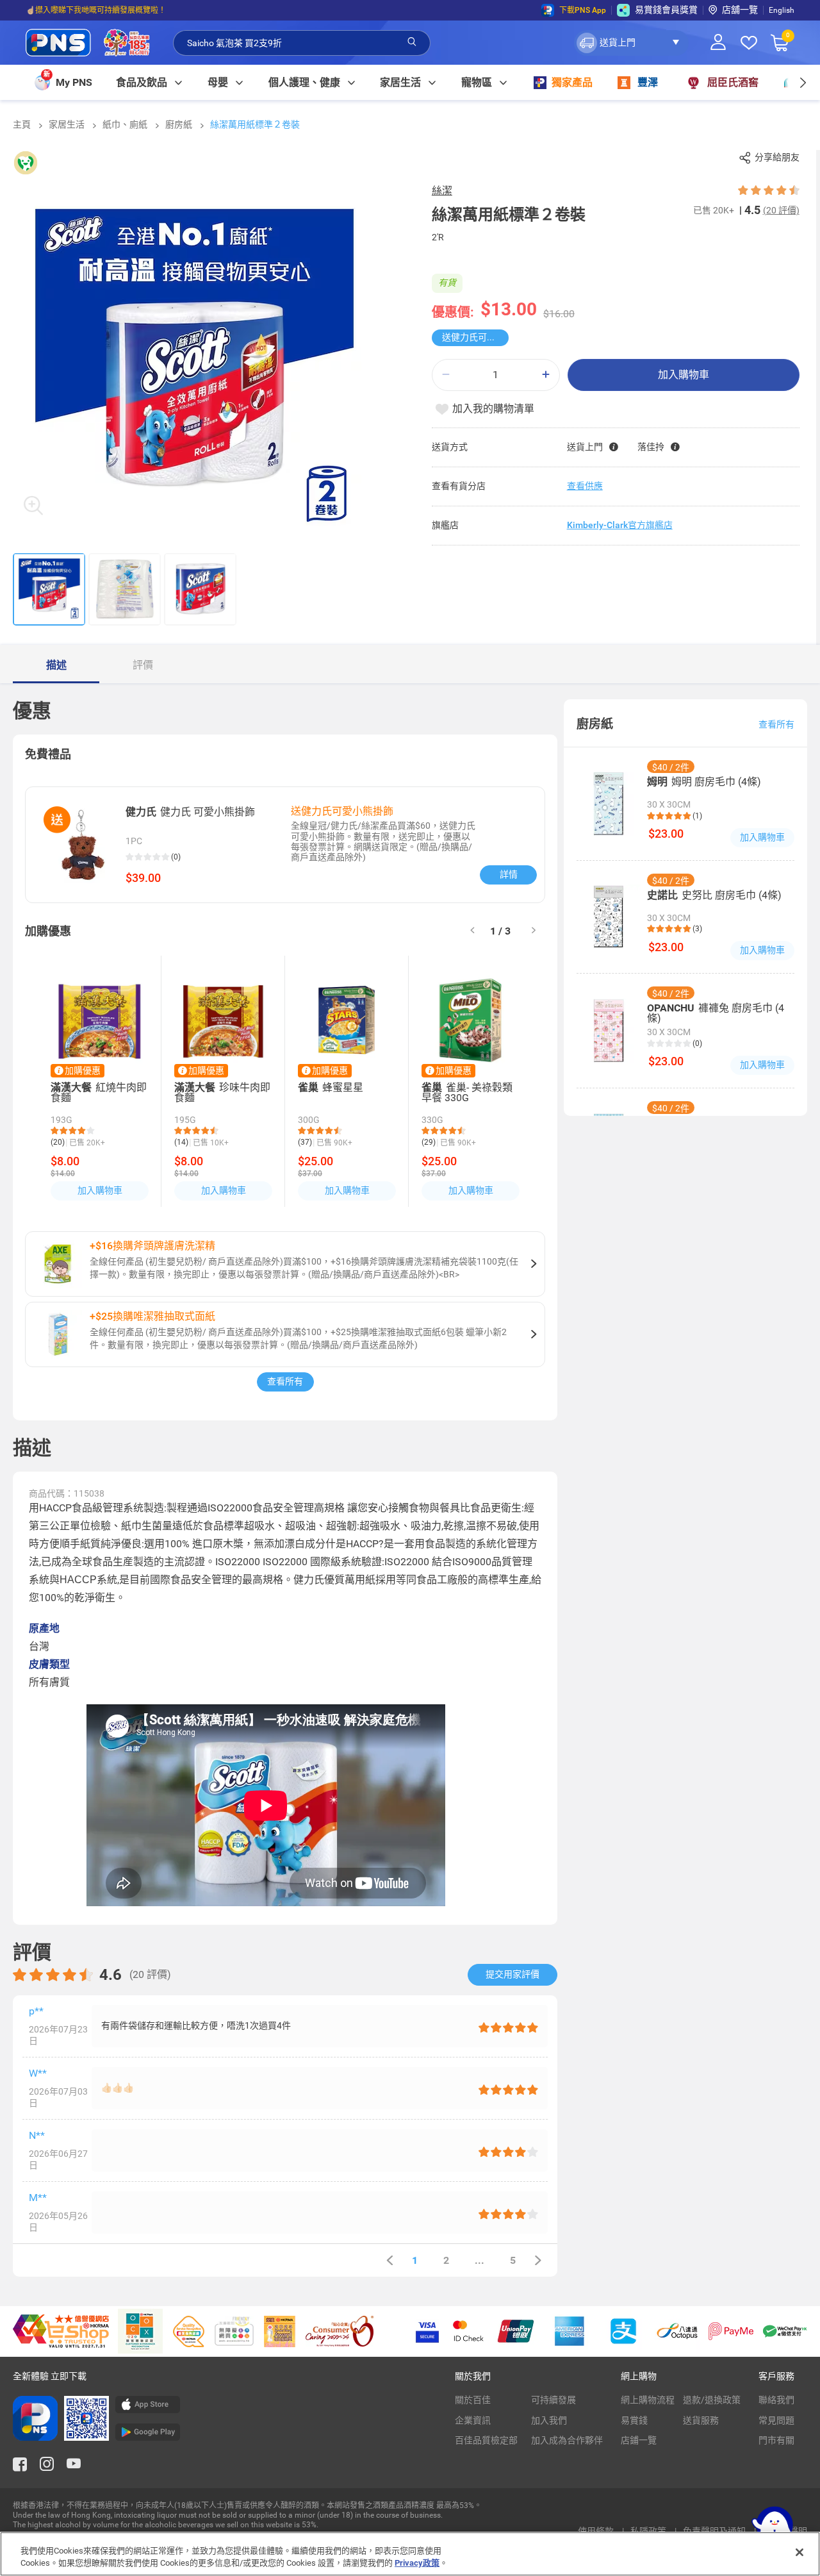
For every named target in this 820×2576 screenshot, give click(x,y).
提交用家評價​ (512, 1974)
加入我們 (549, 2420)
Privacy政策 (417, 2563)
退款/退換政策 (712, 2400)
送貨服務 (701, 2420)
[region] (410, 2554)
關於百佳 (473, 2400)
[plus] (546, 375)
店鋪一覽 (639, 2440)
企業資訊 (473, 2420)
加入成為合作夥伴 (567, 2440)
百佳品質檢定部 (486, 2440)
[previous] (389, 2260)
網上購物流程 (648, 2400)
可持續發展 (553, 2400)
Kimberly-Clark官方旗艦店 (620, 525)
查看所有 (285, 1381)
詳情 (509, 874)
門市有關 (776, 2440)
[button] (631, 43)
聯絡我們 (776, 2400)
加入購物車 (684, 375)
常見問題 (776, 2420)
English (782, 10)
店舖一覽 (740, 10)
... (480, 2260)
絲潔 (442, 191)
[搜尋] (412, 42)
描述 (56, 665)
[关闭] (799, 2552)
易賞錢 (634, 2420)
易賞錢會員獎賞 (666, 10)
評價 (143, 665)
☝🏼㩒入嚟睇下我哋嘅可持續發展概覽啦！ (96, 10)
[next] (802, 82)
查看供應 (585, 486)
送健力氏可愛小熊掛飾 (475, 337)
